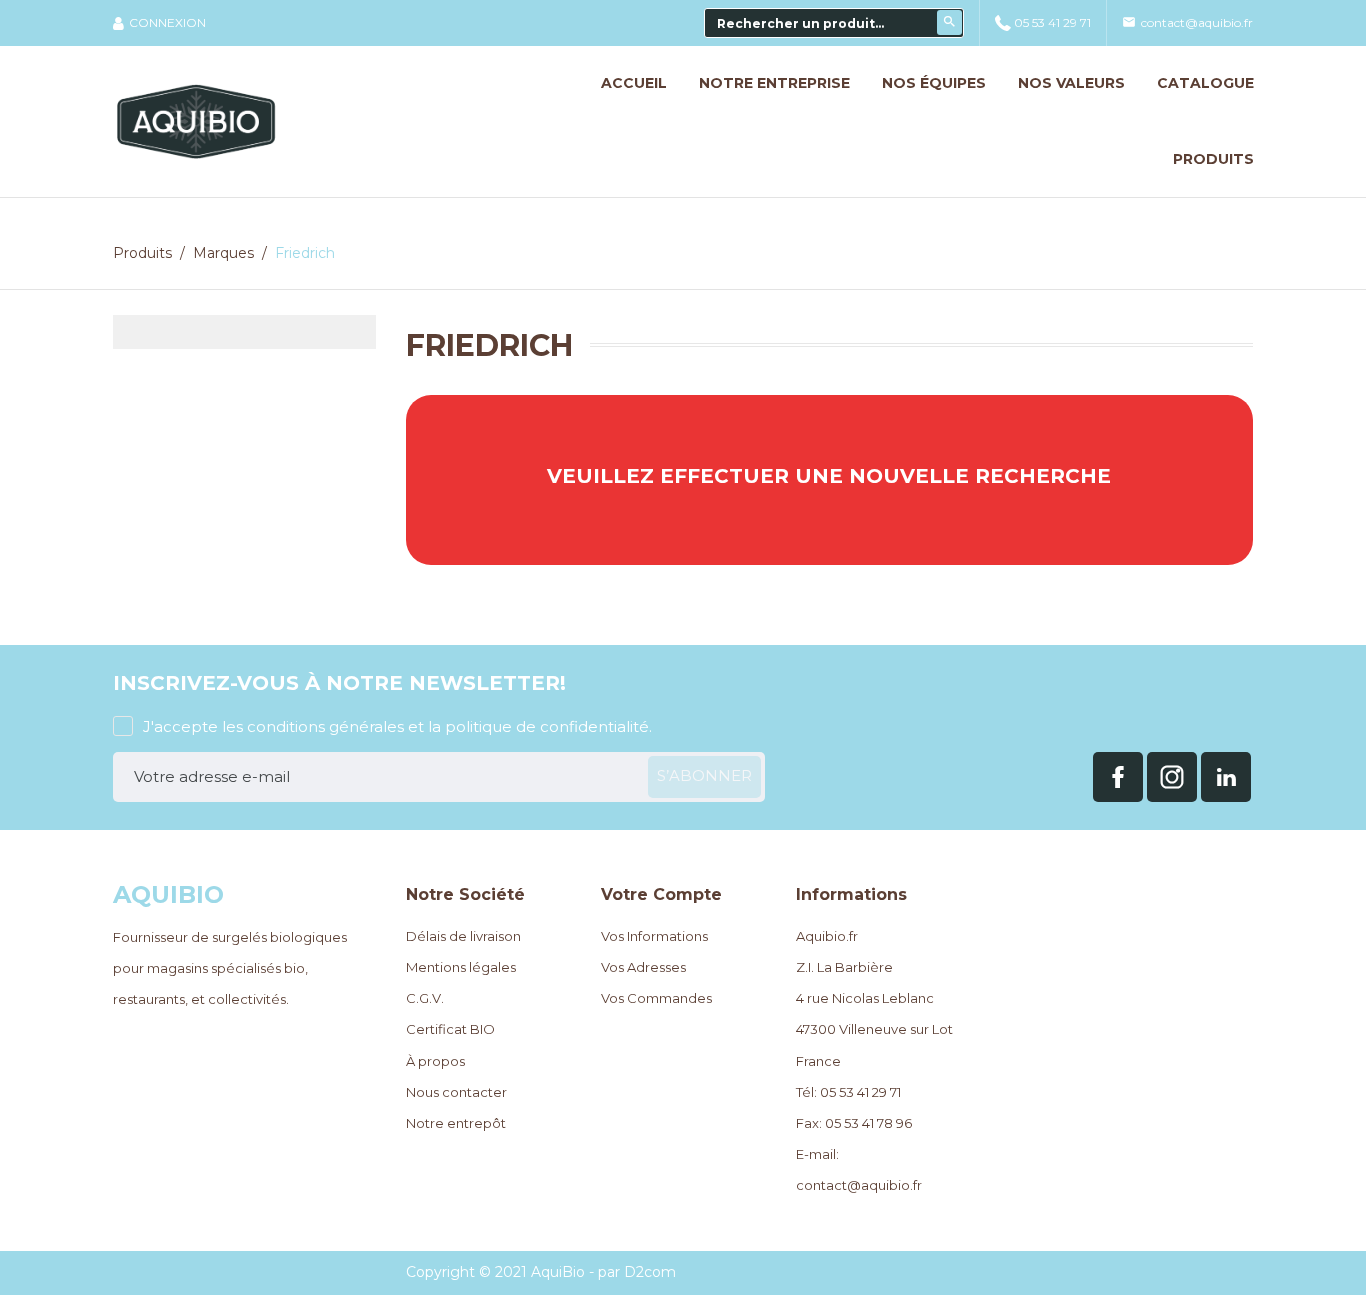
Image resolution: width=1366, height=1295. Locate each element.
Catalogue (1205, 83)
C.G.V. (425, 998)
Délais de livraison (463, 936)
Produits (1213, 159)
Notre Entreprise (774, 83)
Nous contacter (456, 1092)
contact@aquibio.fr (1187, 22)
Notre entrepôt (456, 1123)
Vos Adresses (643, 967)
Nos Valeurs (1071, 83)
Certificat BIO (450, 1029)
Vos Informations (654, 936)
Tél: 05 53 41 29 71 (848, 1092)
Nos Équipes (934, 83)
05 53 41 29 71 (1052, 22)
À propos (435, 1061)
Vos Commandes (656, 998)
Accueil (634, 83)
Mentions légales (461, 967)
